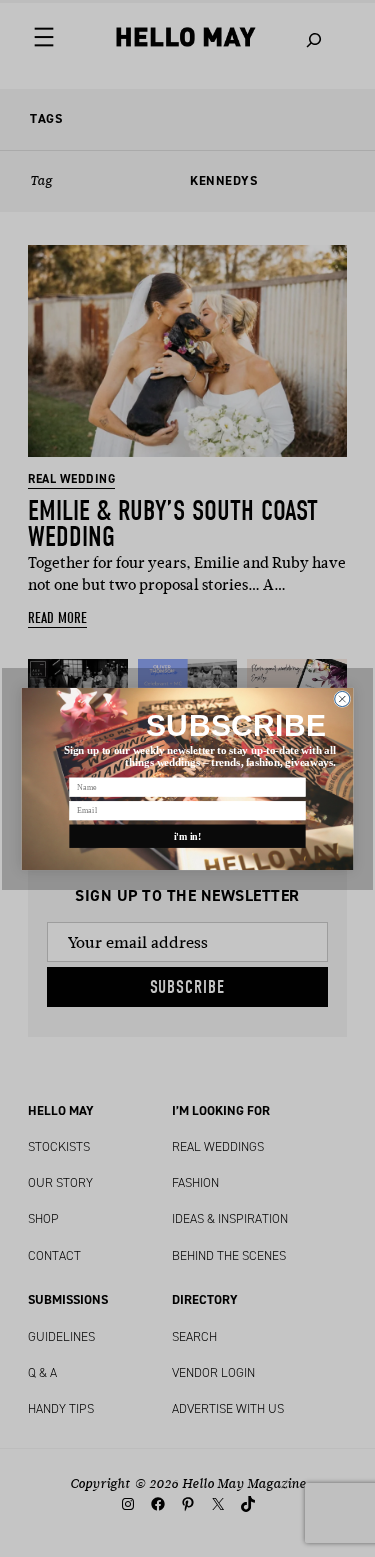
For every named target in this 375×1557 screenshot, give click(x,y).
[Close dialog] (342, 698)
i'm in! (188, 835)
